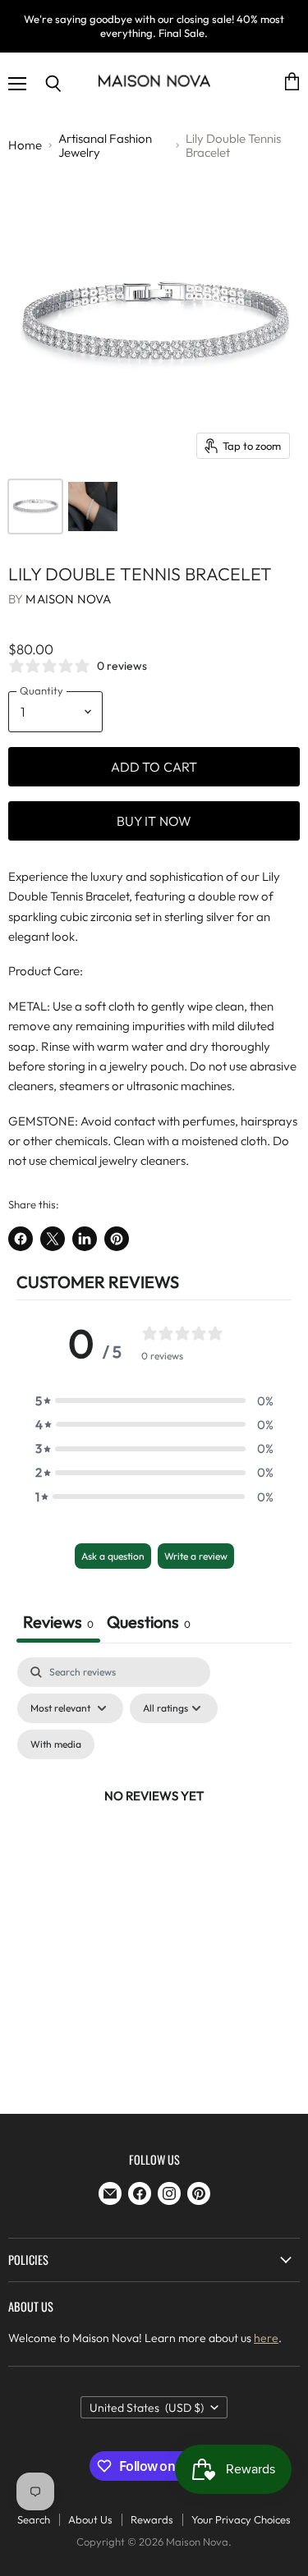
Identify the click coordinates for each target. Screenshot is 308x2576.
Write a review (196, 1556)
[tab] (149, 1624)
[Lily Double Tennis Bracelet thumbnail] (35, 506)
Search (34, 2519)
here (266, 2338)
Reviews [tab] (58, 1622)
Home (25, 145)
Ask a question (113, 1556)
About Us (90, 2519)
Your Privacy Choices (241, 2519)
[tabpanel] (154, 1815)
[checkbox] (56, 1744)
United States (147, 2408)
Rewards (152, 2519)
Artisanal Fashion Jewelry (105, 146)
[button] (154, 1401)
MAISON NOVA (68, 599)
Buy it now (154, 821)
